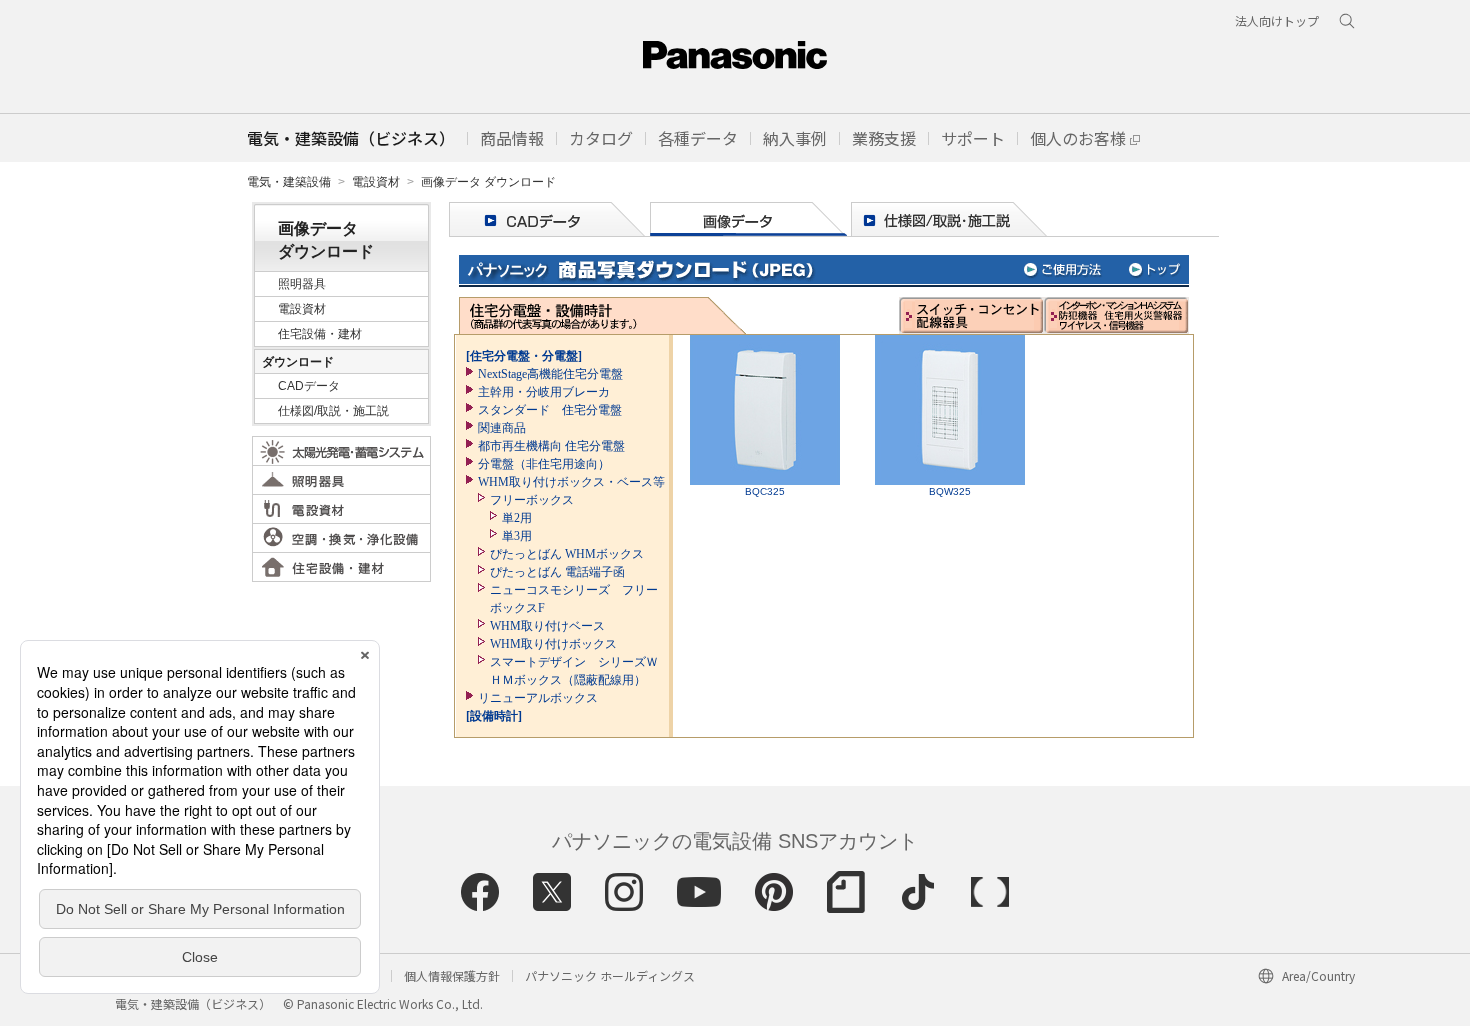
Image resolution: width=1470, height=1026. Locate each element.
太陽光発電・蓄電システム (341, 451)
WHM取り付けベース (547, 626)
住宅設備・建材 (320, 334)
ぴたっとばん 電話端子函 (557, 572)
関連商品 (502, 428)
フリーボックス (532, 500)
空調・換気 (341, 538)
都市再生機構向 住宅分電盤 (551, 446)
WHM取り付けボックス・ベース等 (571, 482)
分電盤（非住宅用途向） (544, 464)
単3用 (517, 536)
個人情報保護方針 (452, 975)
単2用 (517, 518)
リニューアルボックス (538, 698)
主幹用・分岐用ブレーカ (544, 392)
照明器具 (302, 284)
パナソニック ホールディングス (610, 975)
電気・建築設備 (289, 182)
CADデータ (309, 386)
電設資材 (376, 182)
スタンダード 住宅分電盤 (550, 410)
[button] (512, 138)
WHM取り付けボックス (553, 644)
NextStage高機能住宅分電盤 (550, 374)
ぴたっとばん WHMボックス (567, 554)
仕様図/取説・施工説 (333, 411)
